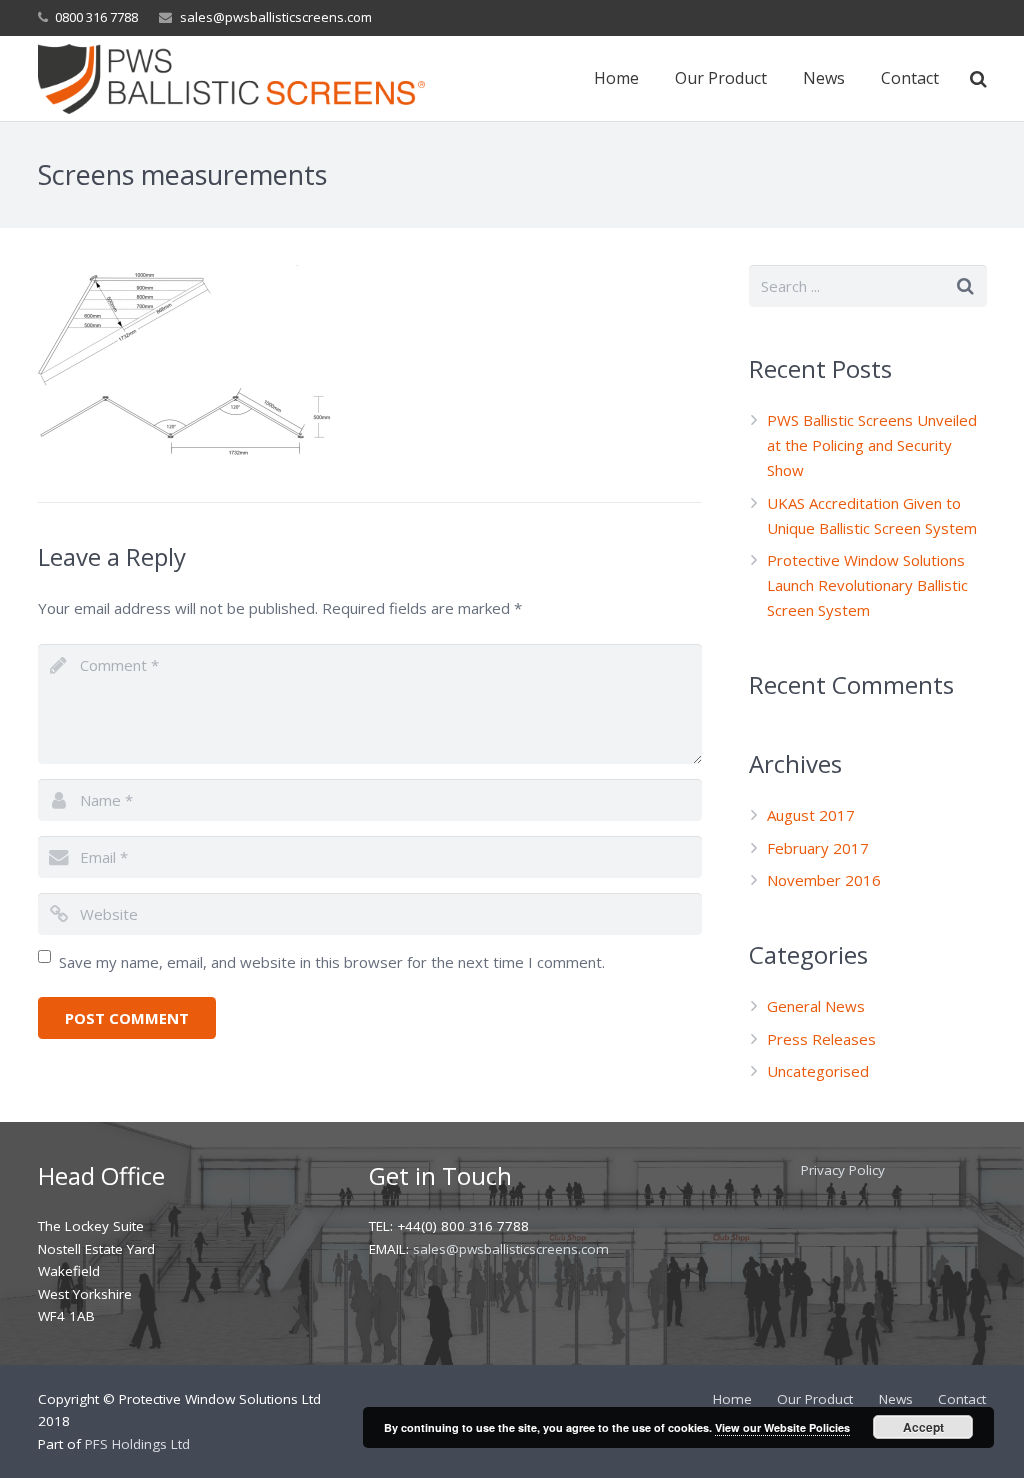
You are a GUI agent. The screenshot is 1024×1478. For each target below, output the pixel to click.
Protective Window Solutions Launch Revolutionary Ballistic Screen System (867, 585)
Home (732, 1399)
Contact (962, 1399)
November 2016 (824, 880)
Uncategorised (818, 1071)
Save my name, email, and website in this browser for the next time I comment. (332, 962)
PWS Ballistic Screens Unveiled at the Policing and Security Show (872, 445)
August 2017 (811, 815)
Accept (923, 1427)
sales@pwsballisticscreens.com (276, 17)
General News (816, 1006)
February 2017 (818, 848)
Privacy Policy (843, 1170)
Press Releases (821, 1039)
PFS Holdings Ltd (137, 1444)
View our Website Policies (782, 1427)
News (896, 1399)
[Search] (978, 79)
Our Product (815, 1399)
